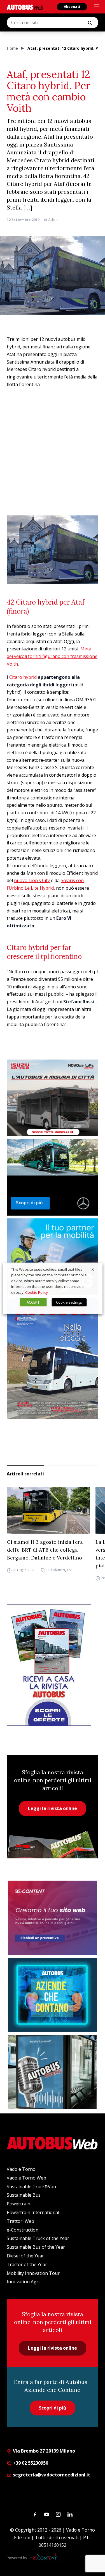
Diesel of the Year (25, 2256)
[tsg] (53, 1257)
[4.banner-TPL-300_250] (53, 1098)
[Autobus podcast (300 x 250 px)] (53, 2072)
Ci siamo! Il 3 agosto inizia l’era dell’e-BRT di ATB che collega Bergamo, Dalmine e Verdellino (45, 1550)
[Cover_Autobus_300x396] (53, 1359)
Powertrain (18, 2204)
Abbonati (72, 7)
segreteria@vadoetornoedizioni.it (52, 2475)
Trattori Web (20, 2221)
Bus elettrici (55, 1570)
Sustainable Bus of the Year (36, 2247)
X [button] (93, 1269)
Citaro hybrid (23, 677)
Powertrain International (33, 2212)
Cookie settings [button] (69, 1302)
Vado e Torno (21, 2169)
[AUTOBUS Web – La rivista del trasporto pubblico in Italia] (25, 7)
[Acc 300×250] (53, 1995)
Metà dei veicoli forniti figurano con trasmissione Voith (52, 656)
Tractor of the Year (27, 2264)
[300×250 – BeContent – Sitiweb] (53, 1918)
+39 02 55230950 (30, 2463)
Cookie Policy (37, 1292)
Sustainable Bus (24, 2195)
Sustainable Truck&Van (31, 2187)
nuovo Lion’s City (32, 880)
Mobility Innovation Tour (33, 2273)
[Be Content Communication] (45, 2558)
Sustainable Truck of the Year (38, 2238)
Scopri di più (53, 2408)
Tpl (69, 1570)
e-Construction (23, 2230)
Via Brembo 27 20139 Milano (43, 2451)
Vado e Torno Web (26, 2178)
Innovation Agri (23, 2282)
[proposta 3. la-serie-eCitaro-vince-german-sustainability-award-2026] (53, 1177)
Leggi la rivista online (53, 1808)
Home (12, 48)
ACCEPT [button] (33, 1302)
